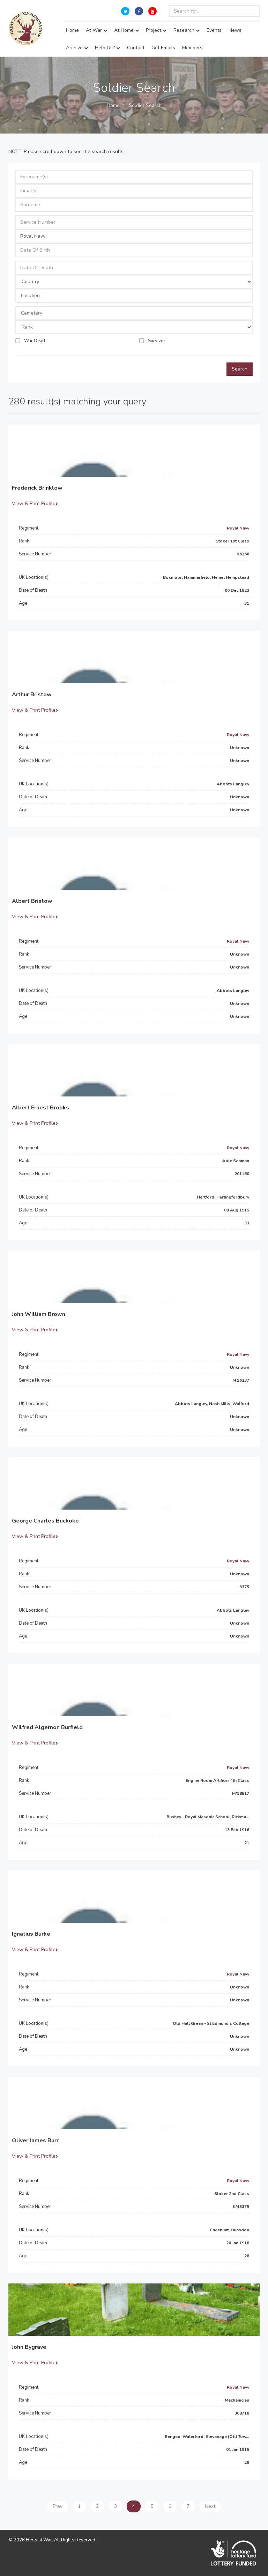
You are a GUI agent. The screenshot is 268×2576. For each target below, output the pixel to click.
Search (240, 369)
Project (154, 30)
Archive (75, 48)
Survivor (157, 341)
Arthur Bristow (32, 695)
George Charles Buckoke (45, 1521)
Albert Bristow (32, 901)
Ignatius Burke (31, 1934)
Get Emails (163, 48)
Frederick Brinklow (37, 488)
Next (210, 2506)
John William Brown (39, 1314)
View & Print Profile (34, 503)
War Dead (35, 341)
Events (214, 30)
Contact (136, 48)
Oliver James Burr (35, 2140)
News (235, 30)
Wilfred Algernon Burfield (47, 1727)
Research (185, 30)
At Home (125, 30)
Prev (58, 2506)
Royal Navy (238, 528)
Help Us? (106, 48)
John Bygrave (29, 2347)
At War (95, 30)
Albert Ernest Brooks (40, 1108)
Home (72, 30)
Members (192, 48)
